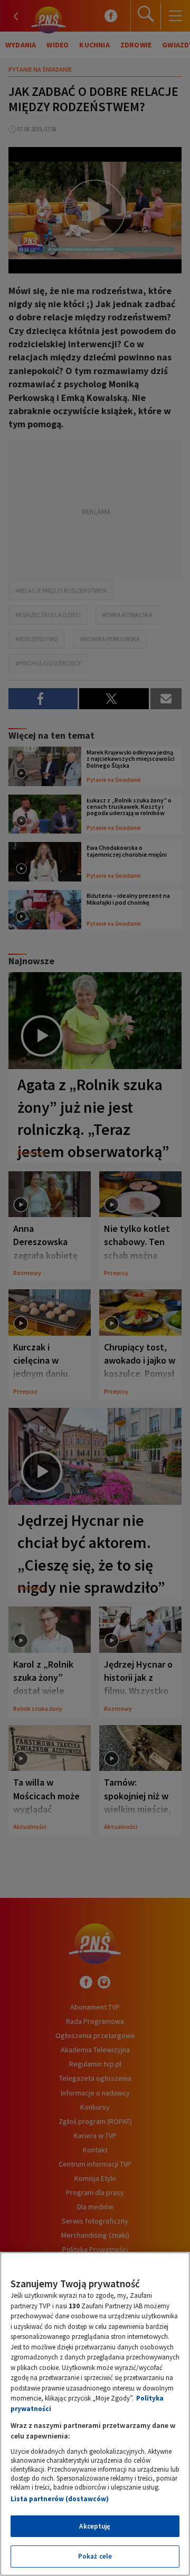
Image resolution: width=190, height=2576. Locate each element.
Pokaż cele (95, 2556)
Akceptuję (95, 2526)
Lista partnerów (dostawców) (60, 2499)
